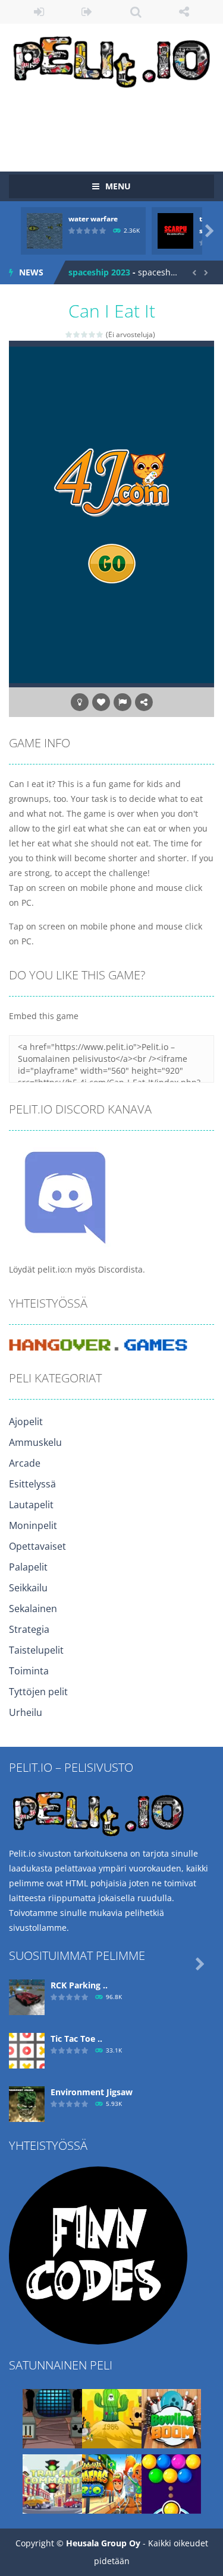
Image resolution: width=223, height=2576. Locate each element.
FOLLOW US (184, 12)
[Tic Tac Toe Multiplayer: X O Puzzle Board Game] (27, 2050)
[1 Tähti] (69, 334)
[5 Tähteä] (100, 334)
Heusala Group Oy (103, 2543)
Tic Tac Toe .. (76, 2039)
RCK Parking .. (79, 1985)
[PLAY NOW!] (45, 230)
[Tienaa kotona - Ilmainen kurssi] (98, 2255)
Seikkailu (28, 1588)
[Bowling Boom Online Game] (171, 2418)
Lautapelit (31, 1505)
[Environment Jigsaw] (27, 2103)
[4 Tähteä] (92, 334)
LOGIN (39, 12)
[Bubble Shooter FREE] (171, 2483)
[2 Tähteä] (77, 334)
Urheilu (26, 1712)
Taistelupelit (36, 1650)
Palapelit (28, 1567)
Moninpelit (33, 1525)
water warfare (93, 219)
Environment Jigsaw (92, 2092)
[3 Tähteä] (85, 334)
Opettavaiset (37, 1546)
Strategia (29, 1629)
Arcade (25, 1463)
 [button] (123, 702)
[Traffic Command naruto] (52, 2483)
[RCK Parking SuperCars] (27, 1996)
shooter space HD (105, 276)
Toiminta (29, 1671)
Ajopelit (26, 1422)
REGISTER (87, 12)
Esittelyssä (32, 1484)
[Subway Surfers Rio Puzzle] (112, 2483)
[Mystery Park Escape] (52, 2418)
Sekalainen (33, 1609)
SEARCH (136, 12)
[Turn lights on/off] (80, 702)
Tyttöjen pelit (38, 1692)
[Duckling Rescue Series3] (112, 2418)
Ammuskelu (35, 1442)
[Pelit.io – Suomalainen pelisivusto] (111, 60)
